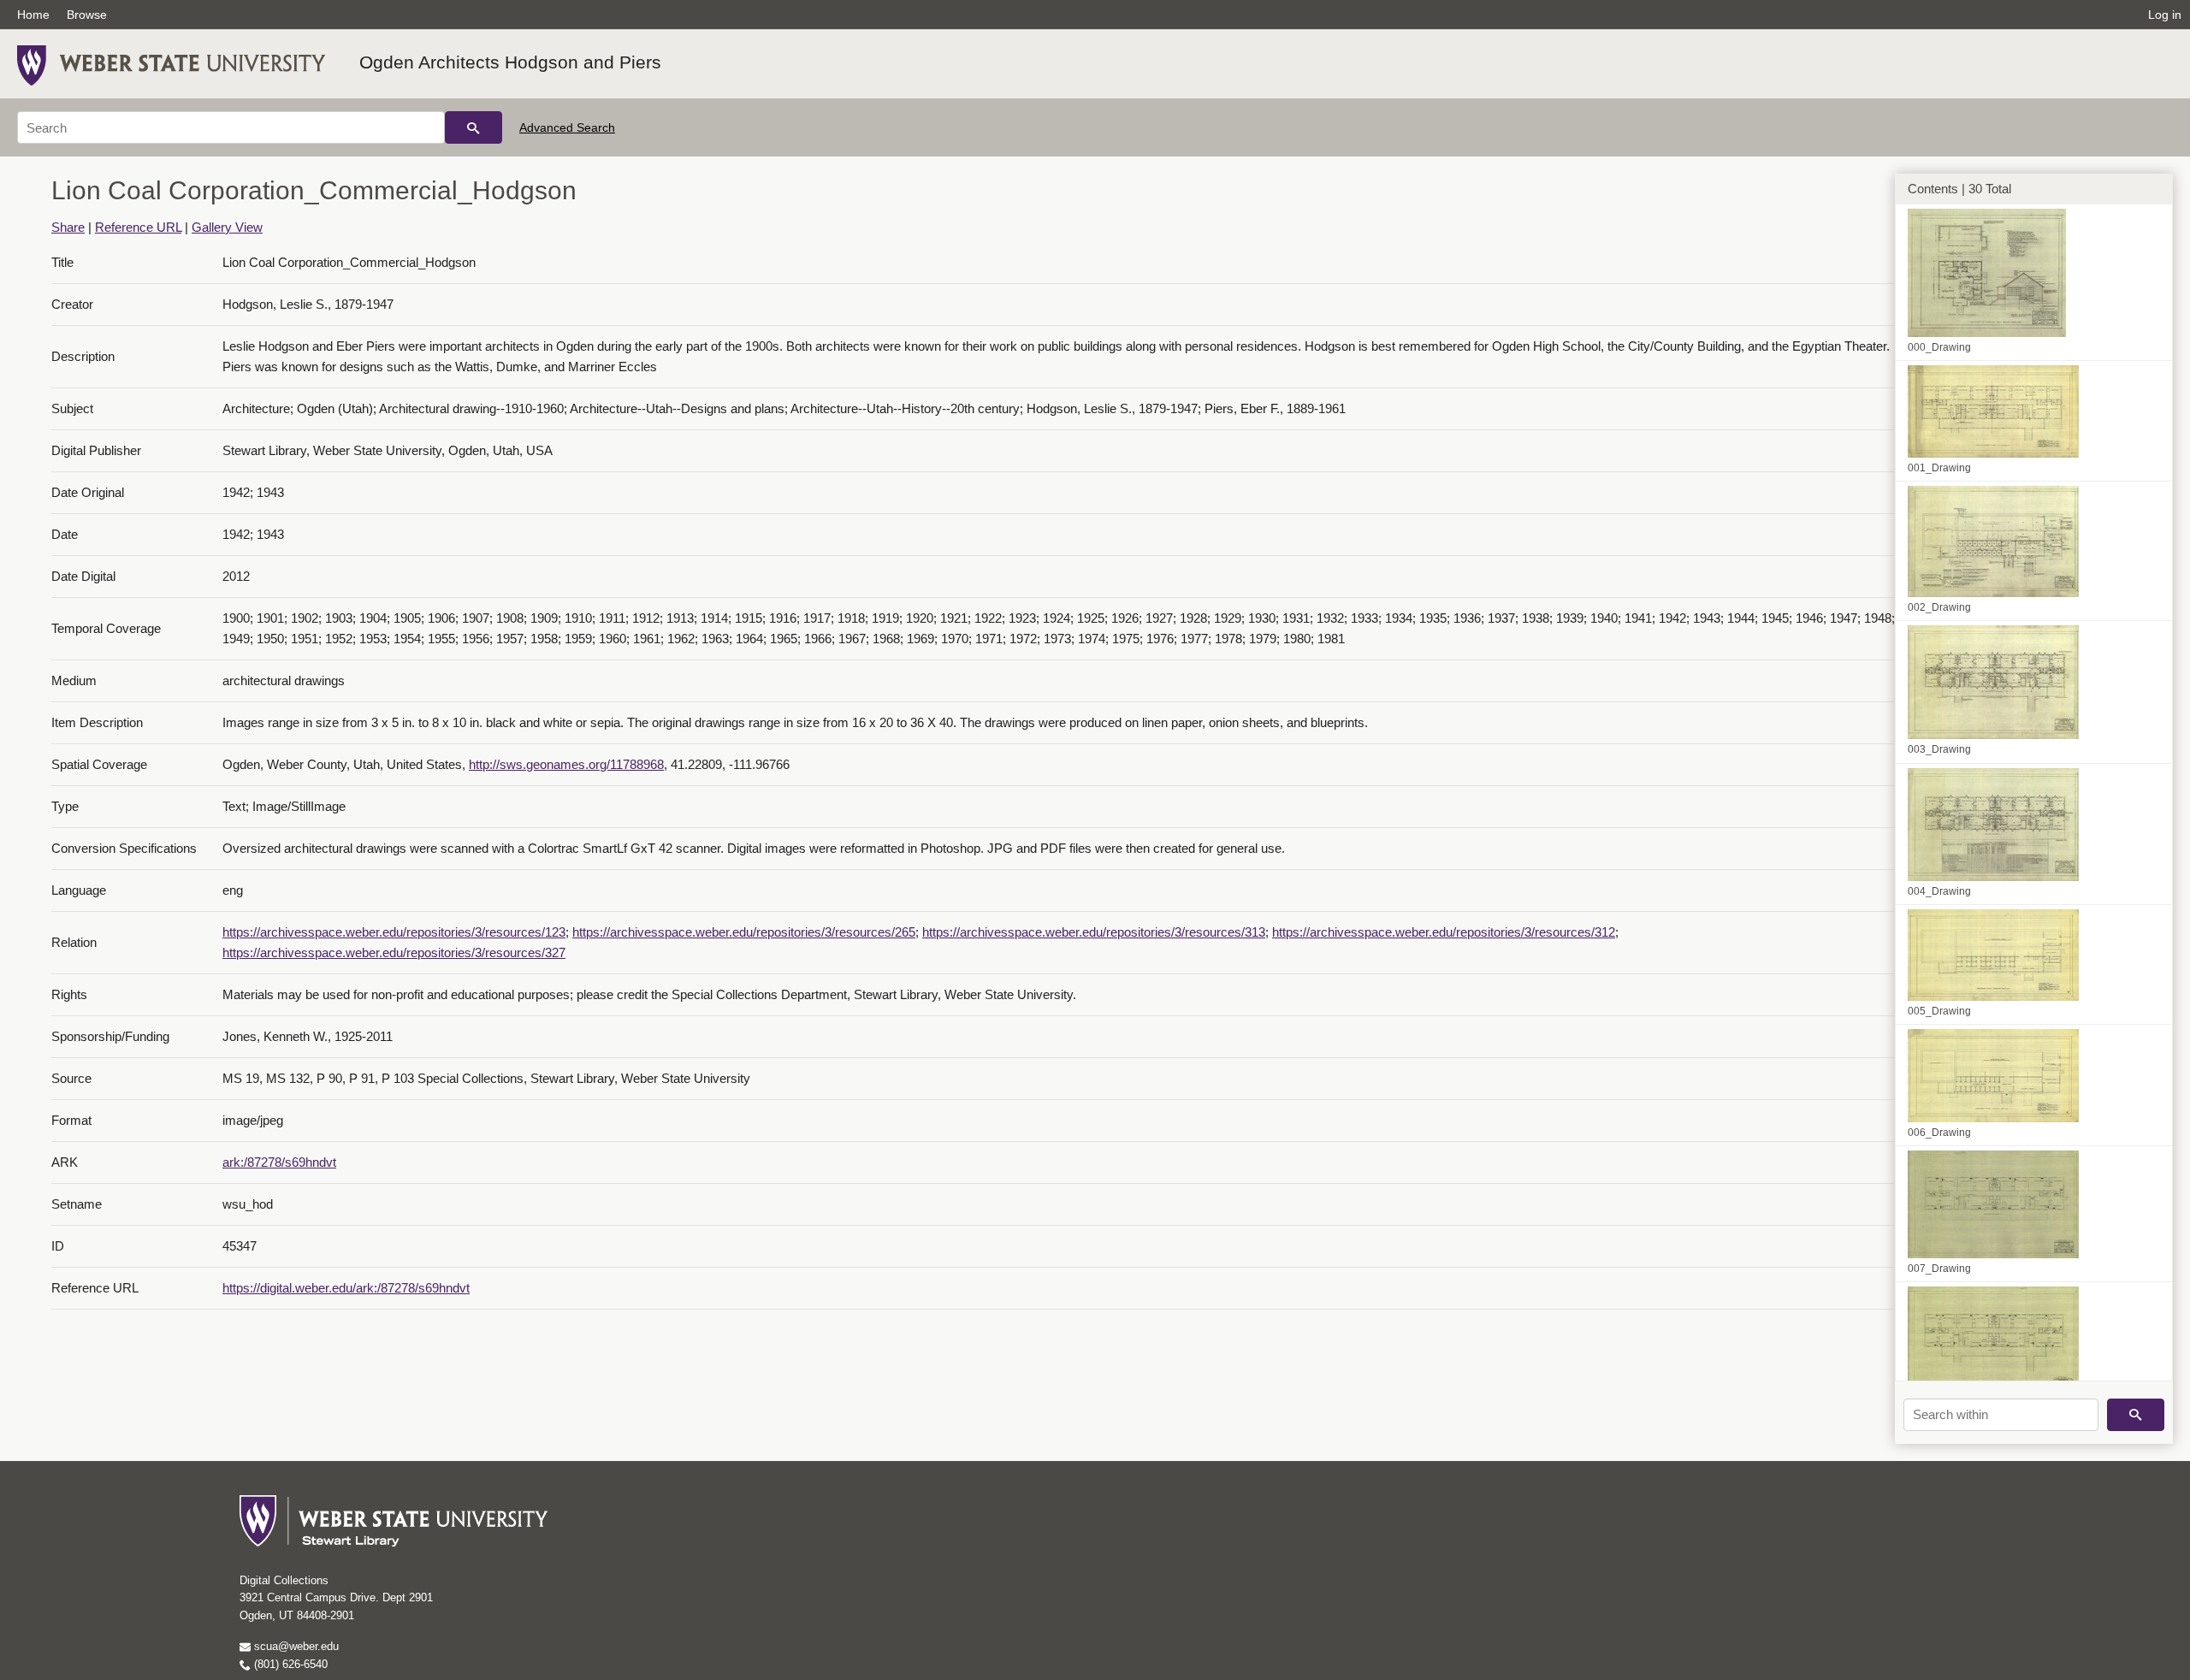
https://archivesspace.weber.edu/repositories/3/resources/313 (1094, 932)
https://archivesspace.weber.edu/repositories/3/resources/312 (1444, 932)
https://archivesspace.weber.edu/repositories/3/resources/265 (744, 932)
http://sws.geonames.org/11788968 (566, 764)
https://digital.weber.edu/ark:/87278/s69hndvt (346, 1288)
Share (68, 227)
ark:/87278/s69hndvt (279, 1162)
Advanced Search (567, 127)
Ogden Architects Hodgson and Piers (510, 62)
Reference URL (138, 227)
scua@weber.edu (295, 1646)
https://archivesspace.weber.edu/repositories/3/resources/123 (394, 932)
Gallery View (227, 227)
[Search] (474, 127)
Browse (87, 15)
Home (33, 15)
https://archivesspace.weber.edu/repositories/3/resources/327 (394, 952)
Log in (2165, 15)
